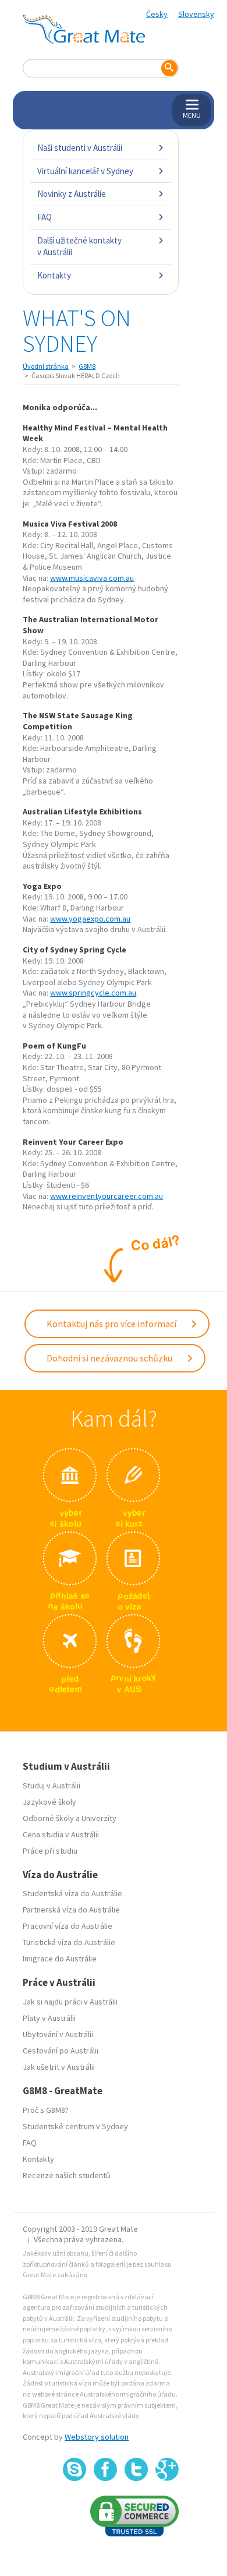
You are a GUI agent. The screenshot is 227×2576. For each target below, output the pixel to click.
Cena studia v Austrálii (61, 1834)
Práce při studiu (50, 1851)
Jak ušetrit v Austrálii (59, 2067)
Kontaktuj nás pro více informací (112, 1324)
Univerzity (99, 1818)
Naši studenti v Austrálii (80, 148)
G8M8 (87, 366)
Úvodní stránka (46, 366)
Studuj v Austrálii (52, 1785)
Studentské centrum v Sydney (75, 2126)
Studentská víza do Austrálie (72, 1893)
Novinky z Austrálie (72, 194)
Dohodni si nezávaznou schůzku (110, 1358)
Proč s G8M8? (46, 2110)
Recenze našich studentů (67, 2175)
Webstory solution (97, 2437)
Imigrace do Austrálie (60, 1959)
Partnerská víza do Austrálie (71, 1910)
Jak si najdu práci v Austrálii (70, 2002)
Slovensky (196, 14)
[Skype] (75, 2469)
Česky (157, 14)
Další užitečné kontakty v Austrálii (79, 246)
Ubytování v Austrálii (58, 2034)
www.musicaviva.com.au (92, 578)
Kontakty (54, 275)
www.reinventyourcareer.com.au (107, 1196)
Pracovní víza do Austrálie (68, 1926)
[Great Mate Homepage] (84, 29)
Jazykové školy (49, 1802)
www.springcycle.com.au (93, 993)
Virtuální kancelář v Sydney (85, 171)
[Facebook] (105, 2469)
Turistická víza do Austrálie (69, 1942)
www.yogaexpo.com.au (90, 919)
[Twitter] (136, 2469)
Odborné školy (48, 1818)
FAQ (45, 217)
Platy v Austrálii (49, 2018)
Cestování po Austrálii (61, 2051)
